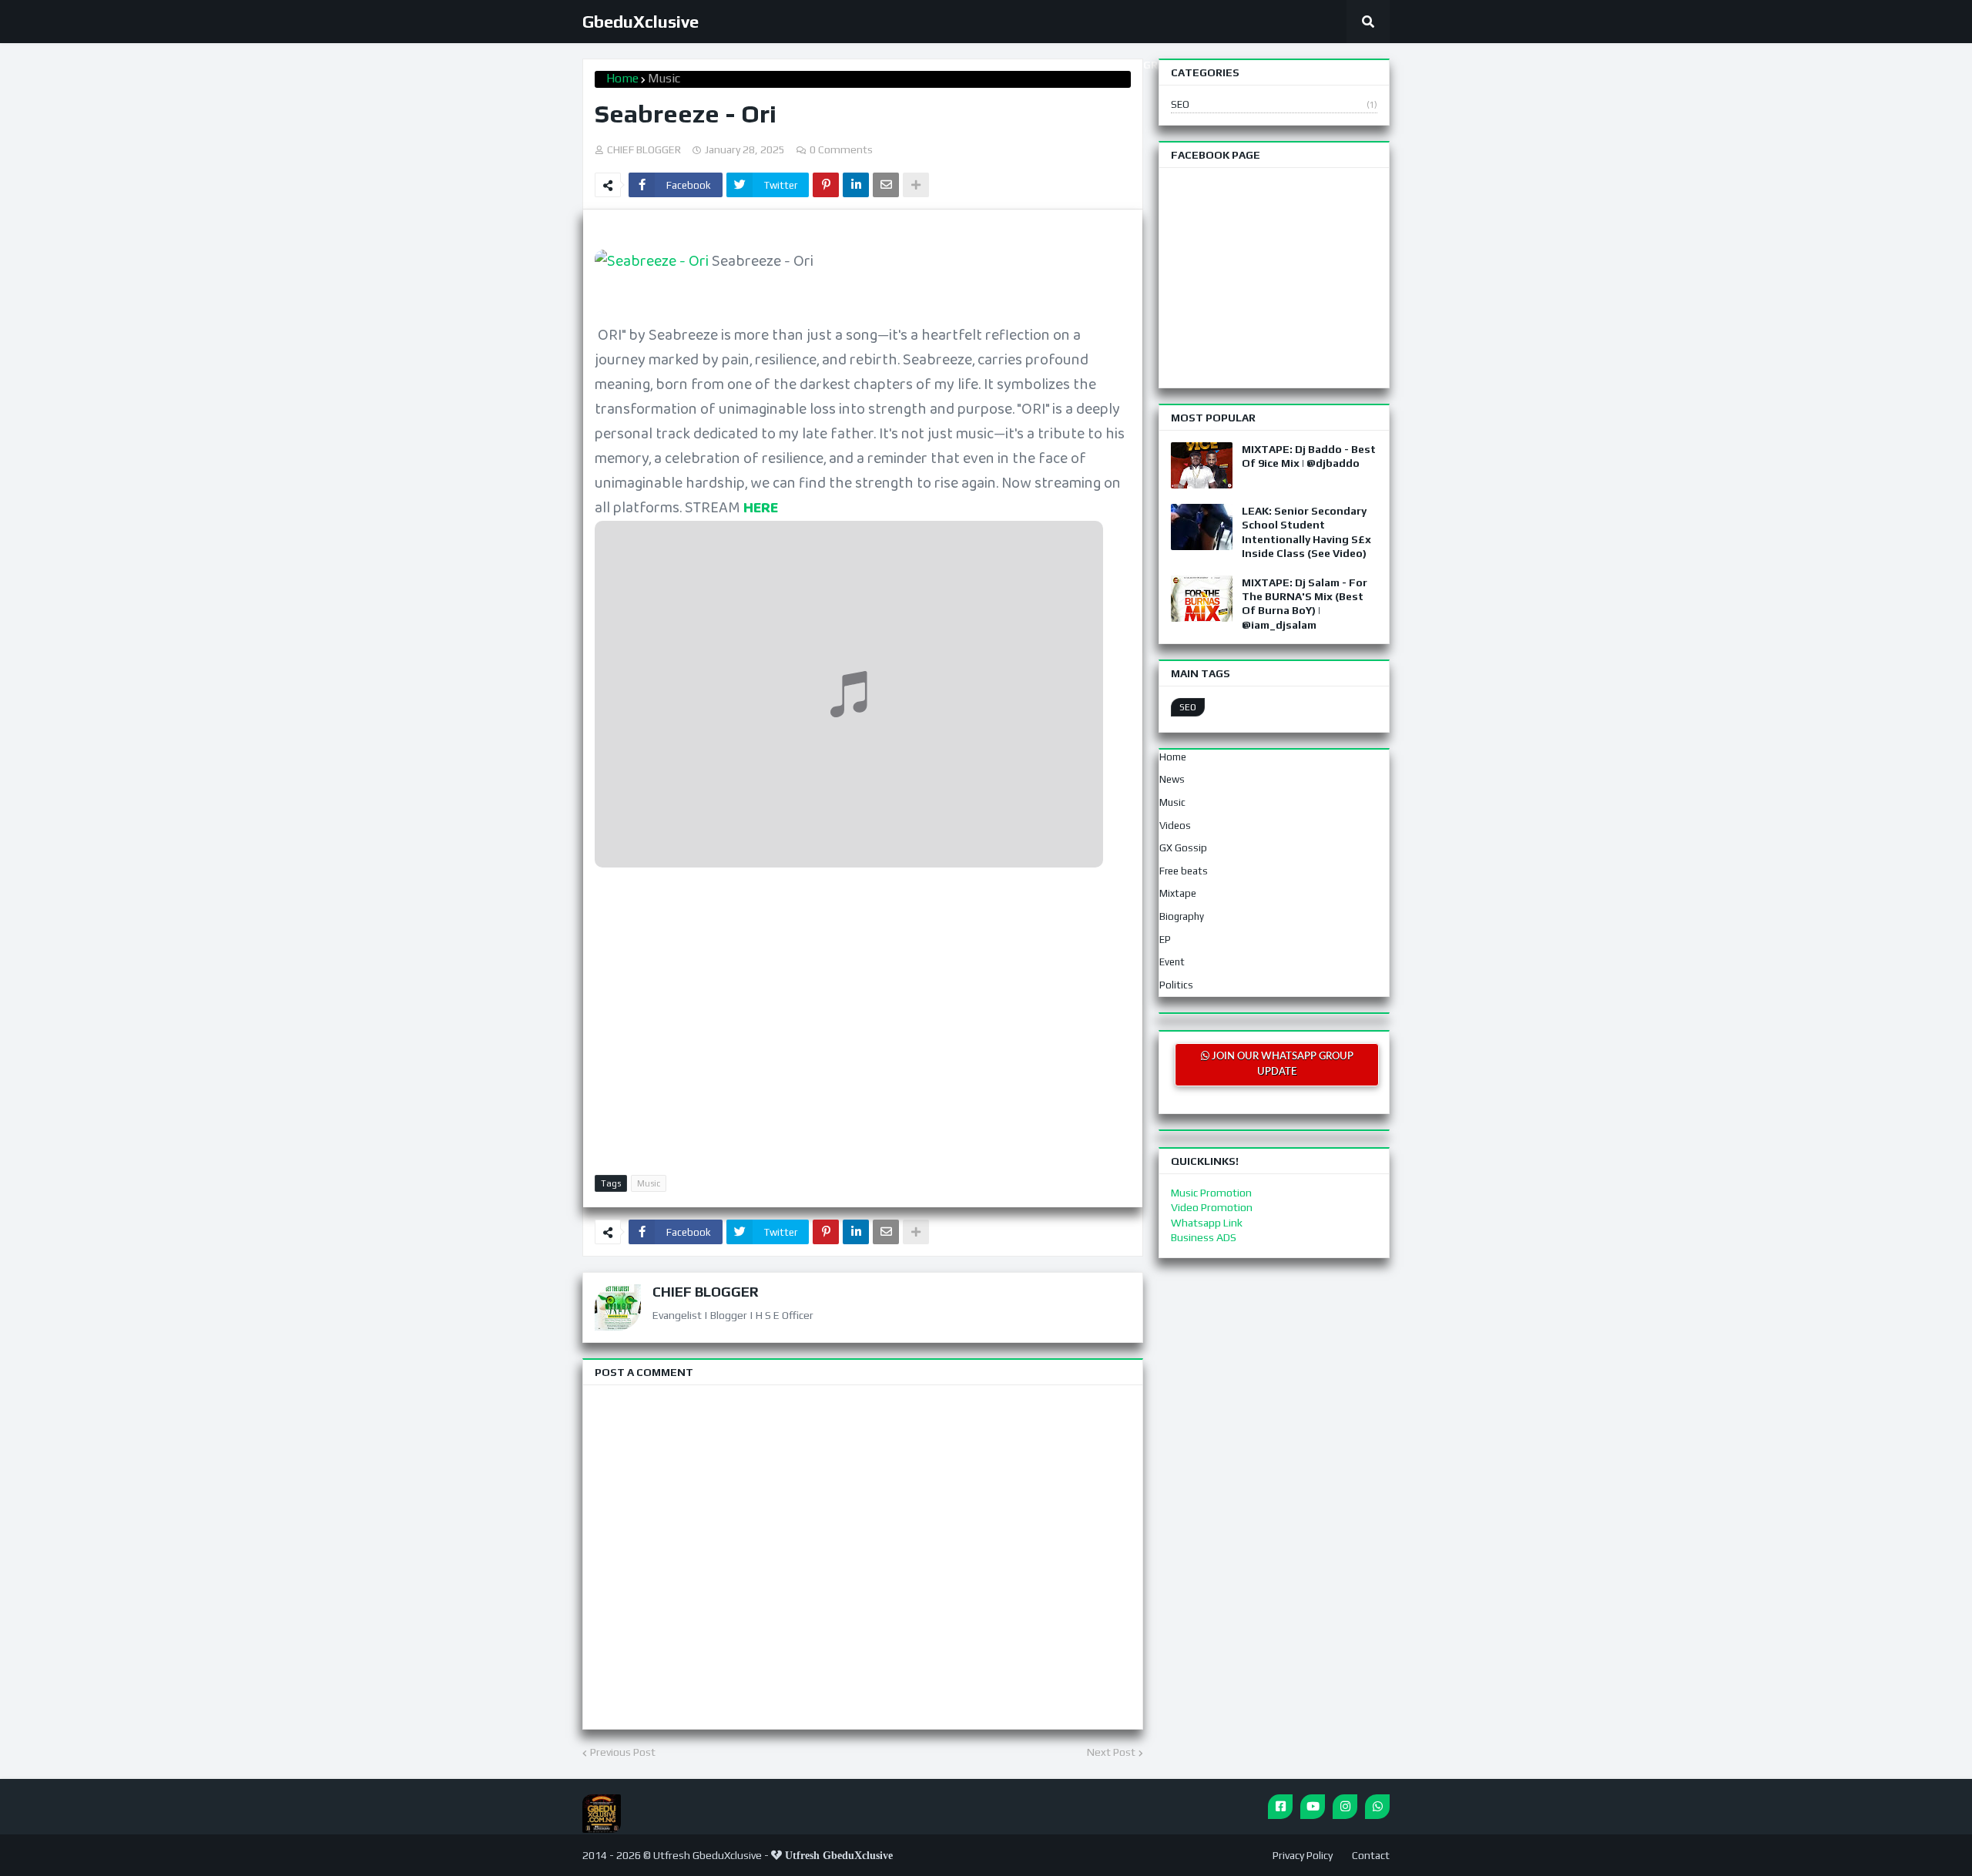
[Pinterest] (826, 185)
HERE (761, 508)
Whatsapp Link (1207, 1223)
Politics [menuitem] (1176, 985)
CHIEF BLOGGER (706, 1292)
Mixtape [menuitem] (1178, 893)
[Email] (886, 185)
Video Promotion (1212, 1207)
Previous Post (623, 1752)
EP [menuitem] (1165, 940)
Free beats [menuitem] (1184, 871)
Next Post (1111, 1752)
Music (664, 78)
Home (622, 78)
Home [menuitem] (1173, 757)
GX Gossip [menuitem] (1183, 848)
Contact (1371, 1855)
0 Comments (841, 149)
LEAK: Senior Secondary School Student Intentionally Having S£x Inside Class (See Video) (1306, 532)
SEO (1274, 104)
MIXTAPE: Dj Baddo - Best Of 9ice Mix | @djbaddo (1309, 456)
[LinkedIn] (856, 185)
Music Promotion (1211, 1193)
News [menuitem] (1172, 779)
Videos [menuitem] (1175, 826)
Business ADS (1204, 1237)
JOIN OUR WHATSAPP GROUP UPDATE (1281, 1064)
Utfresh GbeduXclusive (708, 1855)
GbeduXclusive (641, 22)
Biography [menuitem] (1182, 916)
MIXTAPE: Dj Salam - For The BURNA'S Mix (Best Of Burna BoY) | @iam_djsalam (1305, 604)
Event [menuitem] (1172, 962)
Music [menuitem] (1172, 802)
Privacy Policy (1303, 1855)
